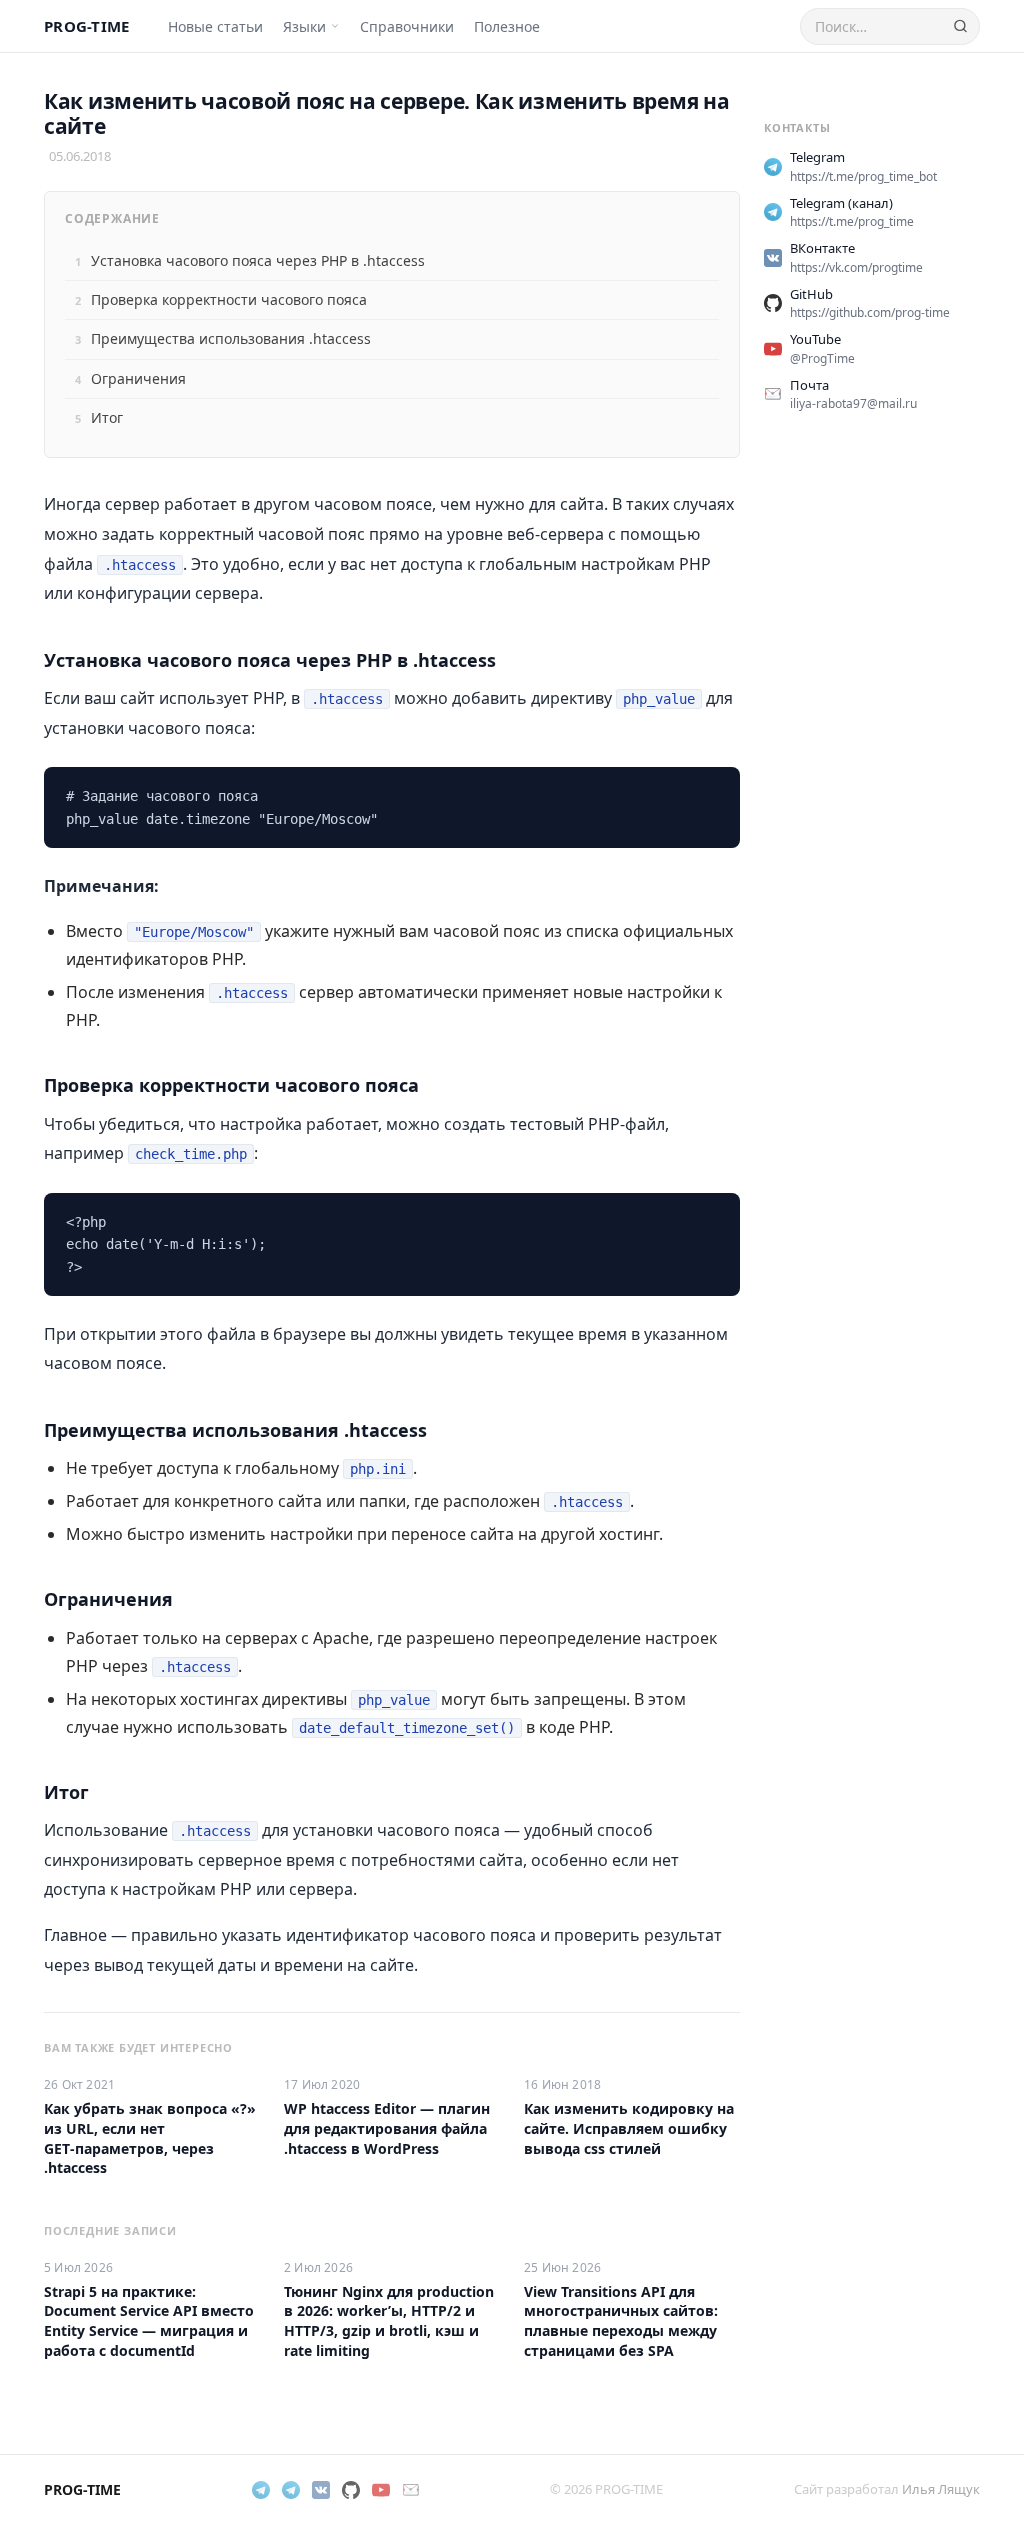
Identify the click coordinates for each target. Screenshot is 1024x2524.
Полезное (507, 26)
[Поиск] (960, 26)
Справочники (407, 26)
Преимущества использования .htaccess (231, 338)
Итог (107, 417)
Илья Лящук (941, 2489)
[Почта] (411, 2490)
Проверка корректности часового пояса (229, 299)
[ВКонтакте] (321, 2490)
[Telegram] (261, 2490)
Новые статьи (215, 26)
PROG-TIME (87, 26)
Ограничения (138, 378)
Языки (304, 26)
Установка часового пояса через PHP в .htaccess (258, 260)
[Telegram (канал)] (291, 2490)
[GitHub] (351, 2490)
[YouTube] (381, 2490)
